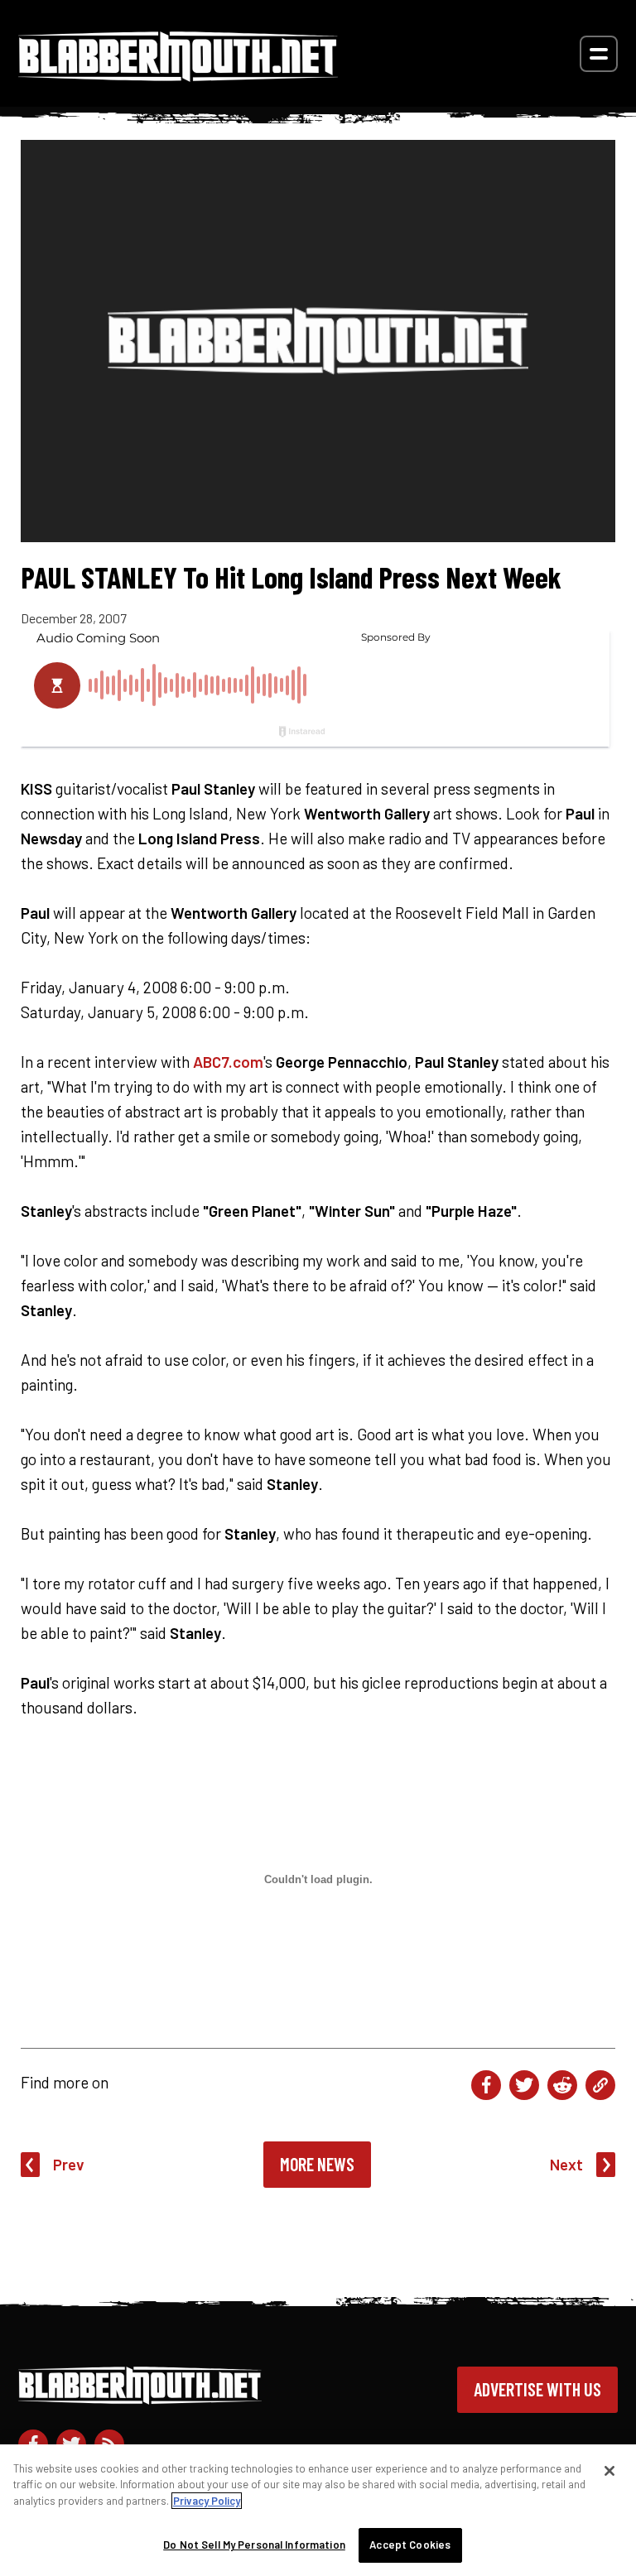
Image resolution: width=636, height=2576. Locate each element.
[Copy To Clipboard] (600, 2085)
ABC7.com (228, 1062)
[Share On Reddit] (562, 2085)
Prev (69, 2164)
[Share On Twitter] (524, 2085)
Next (566, 2164)
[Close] (609, 2471)
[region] (318, 2510)
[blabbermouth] (178, 76)
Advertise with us (537, 2389)
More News (317, 2164)
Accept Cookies (410, 2545)
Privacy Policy (207, 2501)
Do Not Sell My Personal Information (254, 2545)
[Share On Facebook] (486, 2085)
